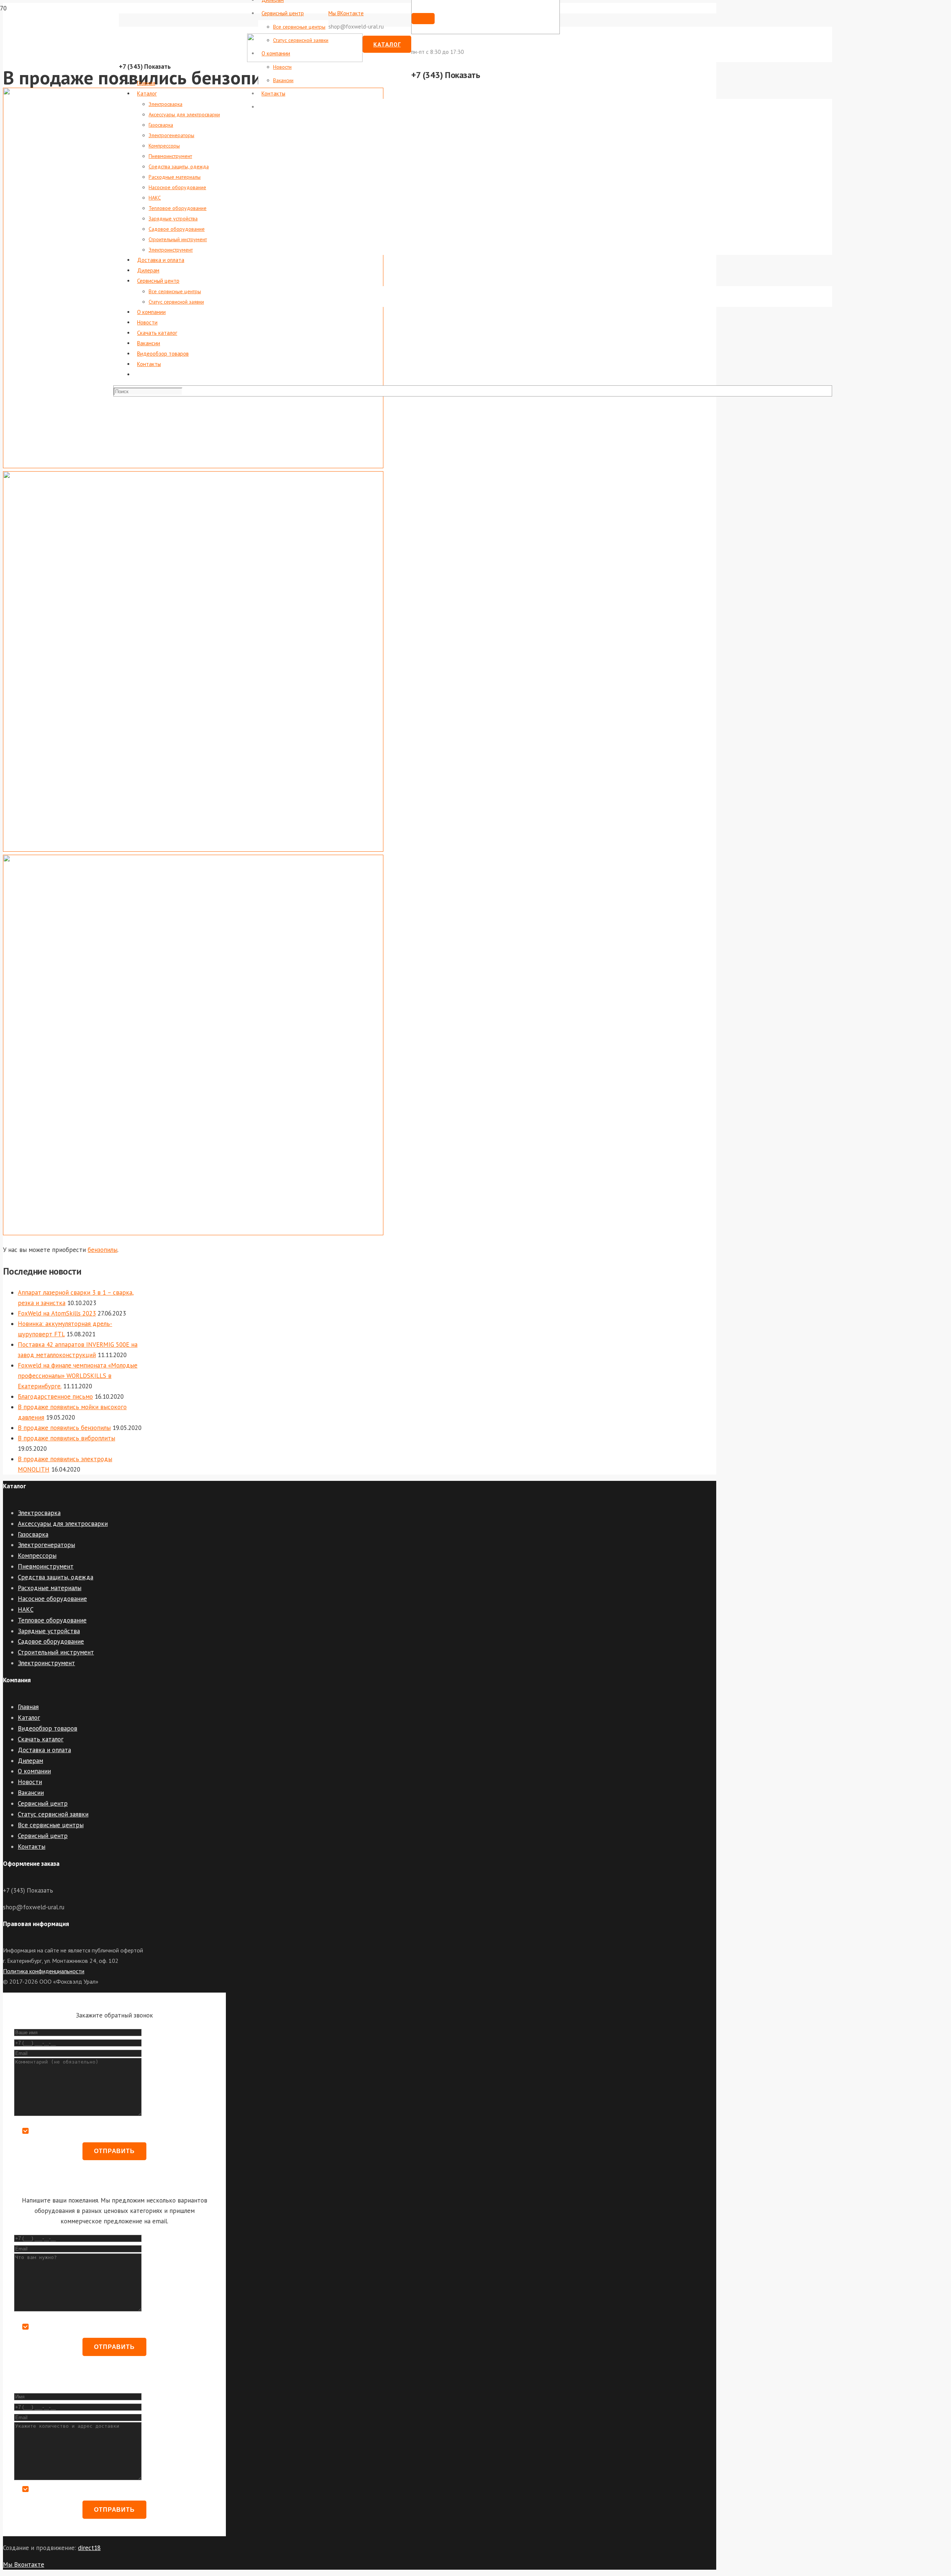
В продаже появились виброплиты (66, 1438)
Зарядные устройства (49, 1631)
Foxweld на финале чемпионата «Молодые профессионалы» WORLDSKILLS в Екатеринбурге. (78, 1376)
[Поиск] (423, 19)
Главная (28, 1707)
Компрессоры (37, 1556)
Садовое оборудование (51, 1641)
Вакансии (31, 1793)
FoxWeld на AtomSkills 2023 (57, 1313)
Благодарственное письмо (55, 1397)
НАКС (26, 1609)
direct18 (89, 2548)
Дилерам (30, 1761)
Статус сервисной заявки (53, 1814)
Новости (30, 1782)
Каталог (29, 1718)
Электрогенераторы (46, 1545)
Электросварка (39, 1513)
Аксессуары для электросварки (63, 1524)
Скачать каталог (41, 1739)
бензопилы (103, 1250)
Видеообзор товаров (48, 1728)
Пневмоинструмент (46, 1566)
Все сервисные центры (51, 1825)
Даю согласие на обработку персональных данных (95, 2131)
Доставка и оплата (44, 1750)
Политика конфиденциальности (44, 1971)
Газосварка (33, 1534)
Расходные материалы (50, 1588)
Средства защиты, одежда (56, 1577)
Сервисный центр (43, 1803)
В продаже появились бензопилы (64, 1428)
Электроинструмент (46, 1663)
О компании (34, 1771)
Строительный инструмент (56, 1652)
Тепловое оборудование (52, 1620)
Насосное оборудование (52, 1599)
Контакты (32, 1847)
